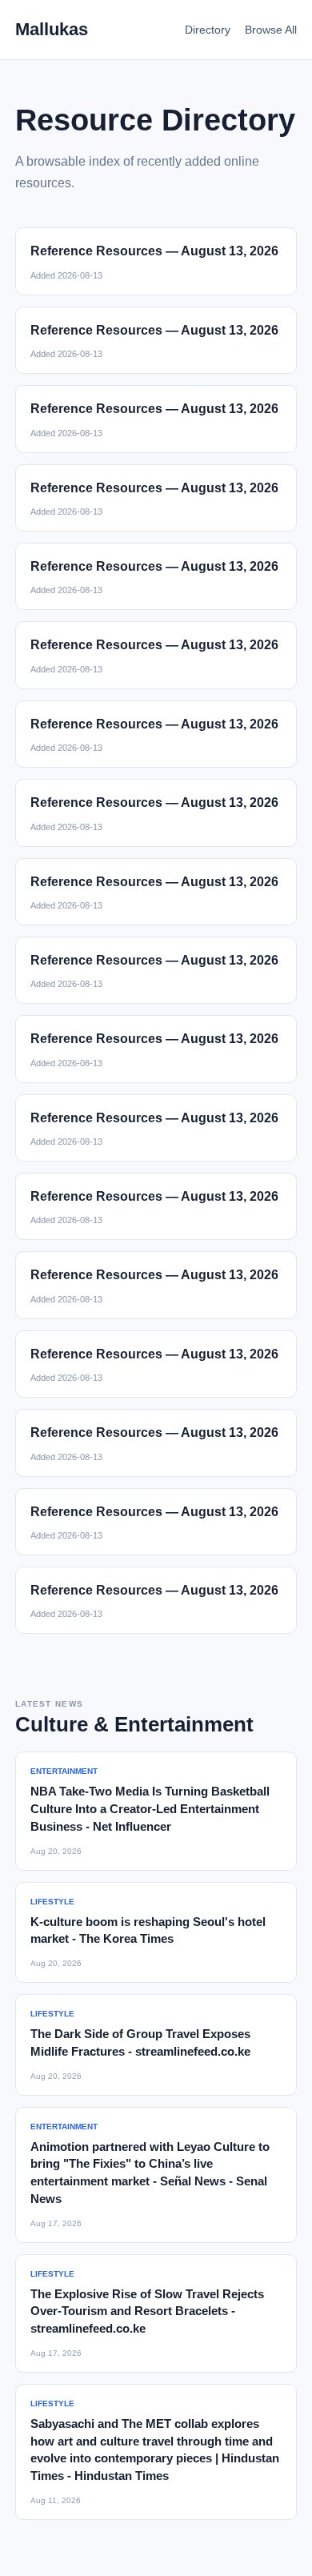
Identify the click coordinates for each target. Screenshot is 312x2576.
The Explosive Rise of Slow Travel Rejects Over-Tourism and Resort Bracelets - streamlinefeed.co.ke (147, 2311)
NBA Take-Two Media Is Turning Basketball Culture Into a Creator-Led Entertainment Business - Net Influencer (150, 1809)
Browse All (271, 30)
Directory (208, 30)
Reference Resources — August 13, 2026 (154, 251)
